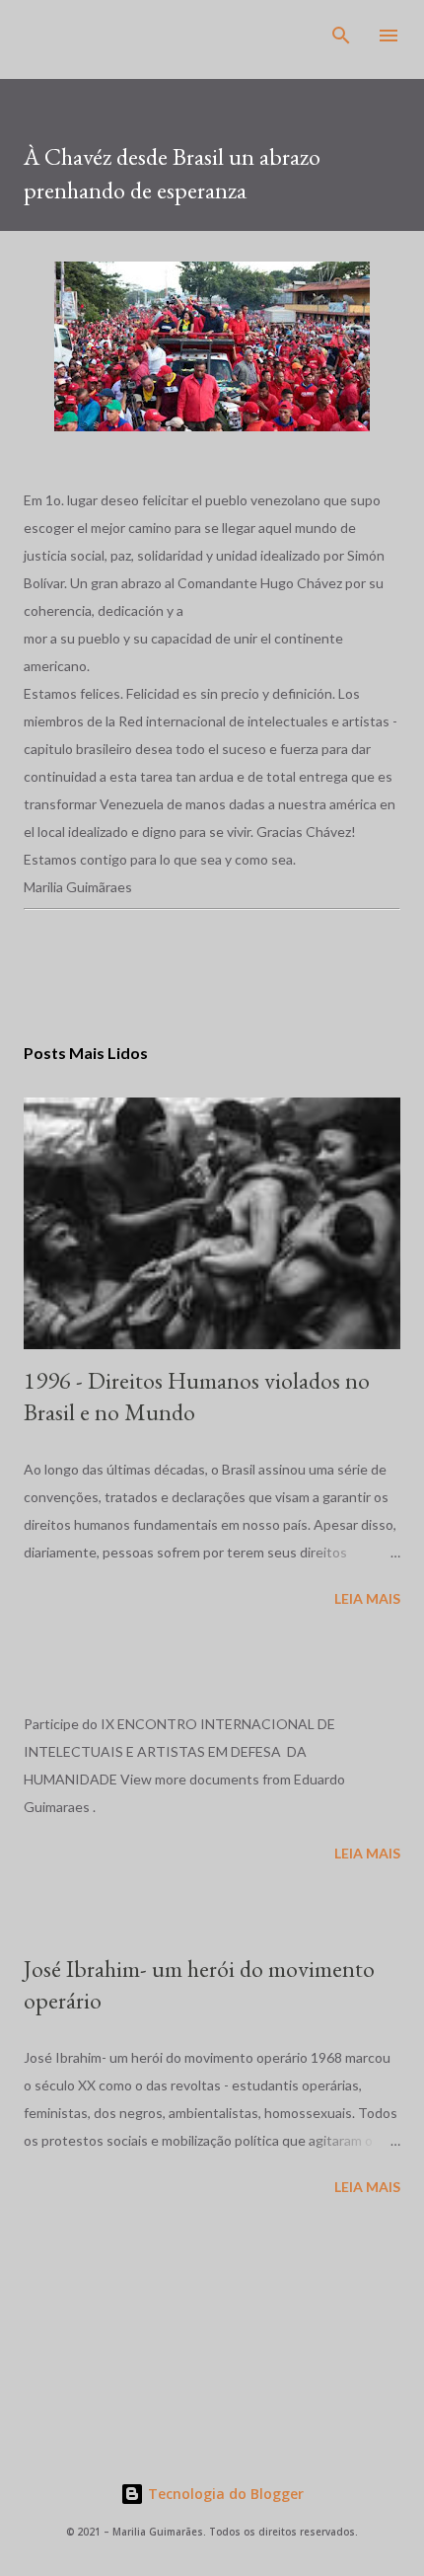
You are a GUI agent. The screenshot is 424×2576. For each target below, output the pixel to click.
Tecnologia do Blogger (224, 2494)
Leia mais (367, 1598)
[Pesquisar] (341, 36)
